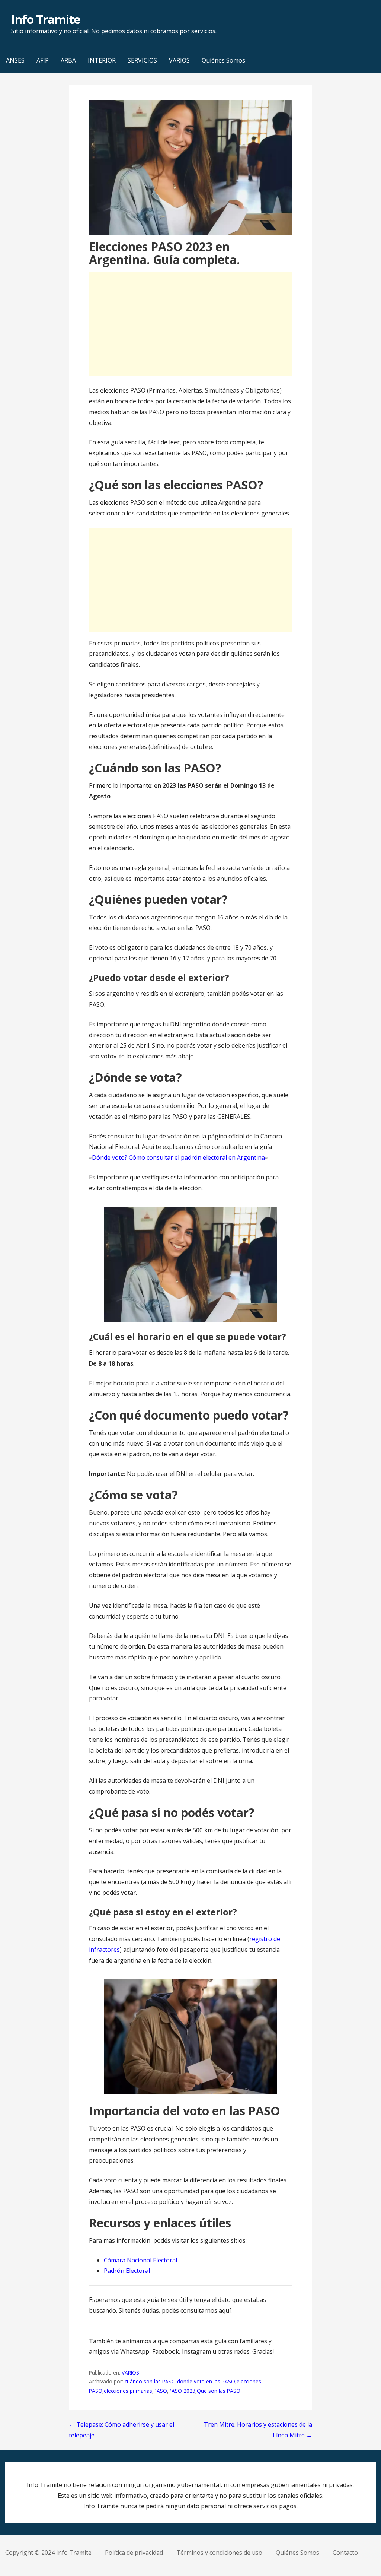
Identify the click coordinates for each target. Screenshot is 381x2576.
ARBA (68, 60)
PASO (160, 2391)
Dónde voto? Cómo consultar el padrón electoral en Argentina (178, 1157)
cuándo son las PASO (150, 2381)
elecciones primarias (128, 2391)
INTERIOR (102, 60)
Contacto (345, 2553)
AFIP (43, 60)
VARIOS (179, 60)
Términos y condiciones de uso (219, 2553)
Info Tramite (45, 19)
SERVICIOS (142, 60)
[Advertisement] (190, 324)
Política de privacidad (134, 2553)
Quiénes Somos (223, 60)
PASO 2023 (182, 2391)
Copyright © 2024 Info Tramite (48, 2553)
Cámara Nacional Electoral (140, 2260)
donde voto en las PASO (206, 2381)
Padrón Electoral (127, 2271)
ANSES (15, 60)
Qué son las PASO (219, 2391)
